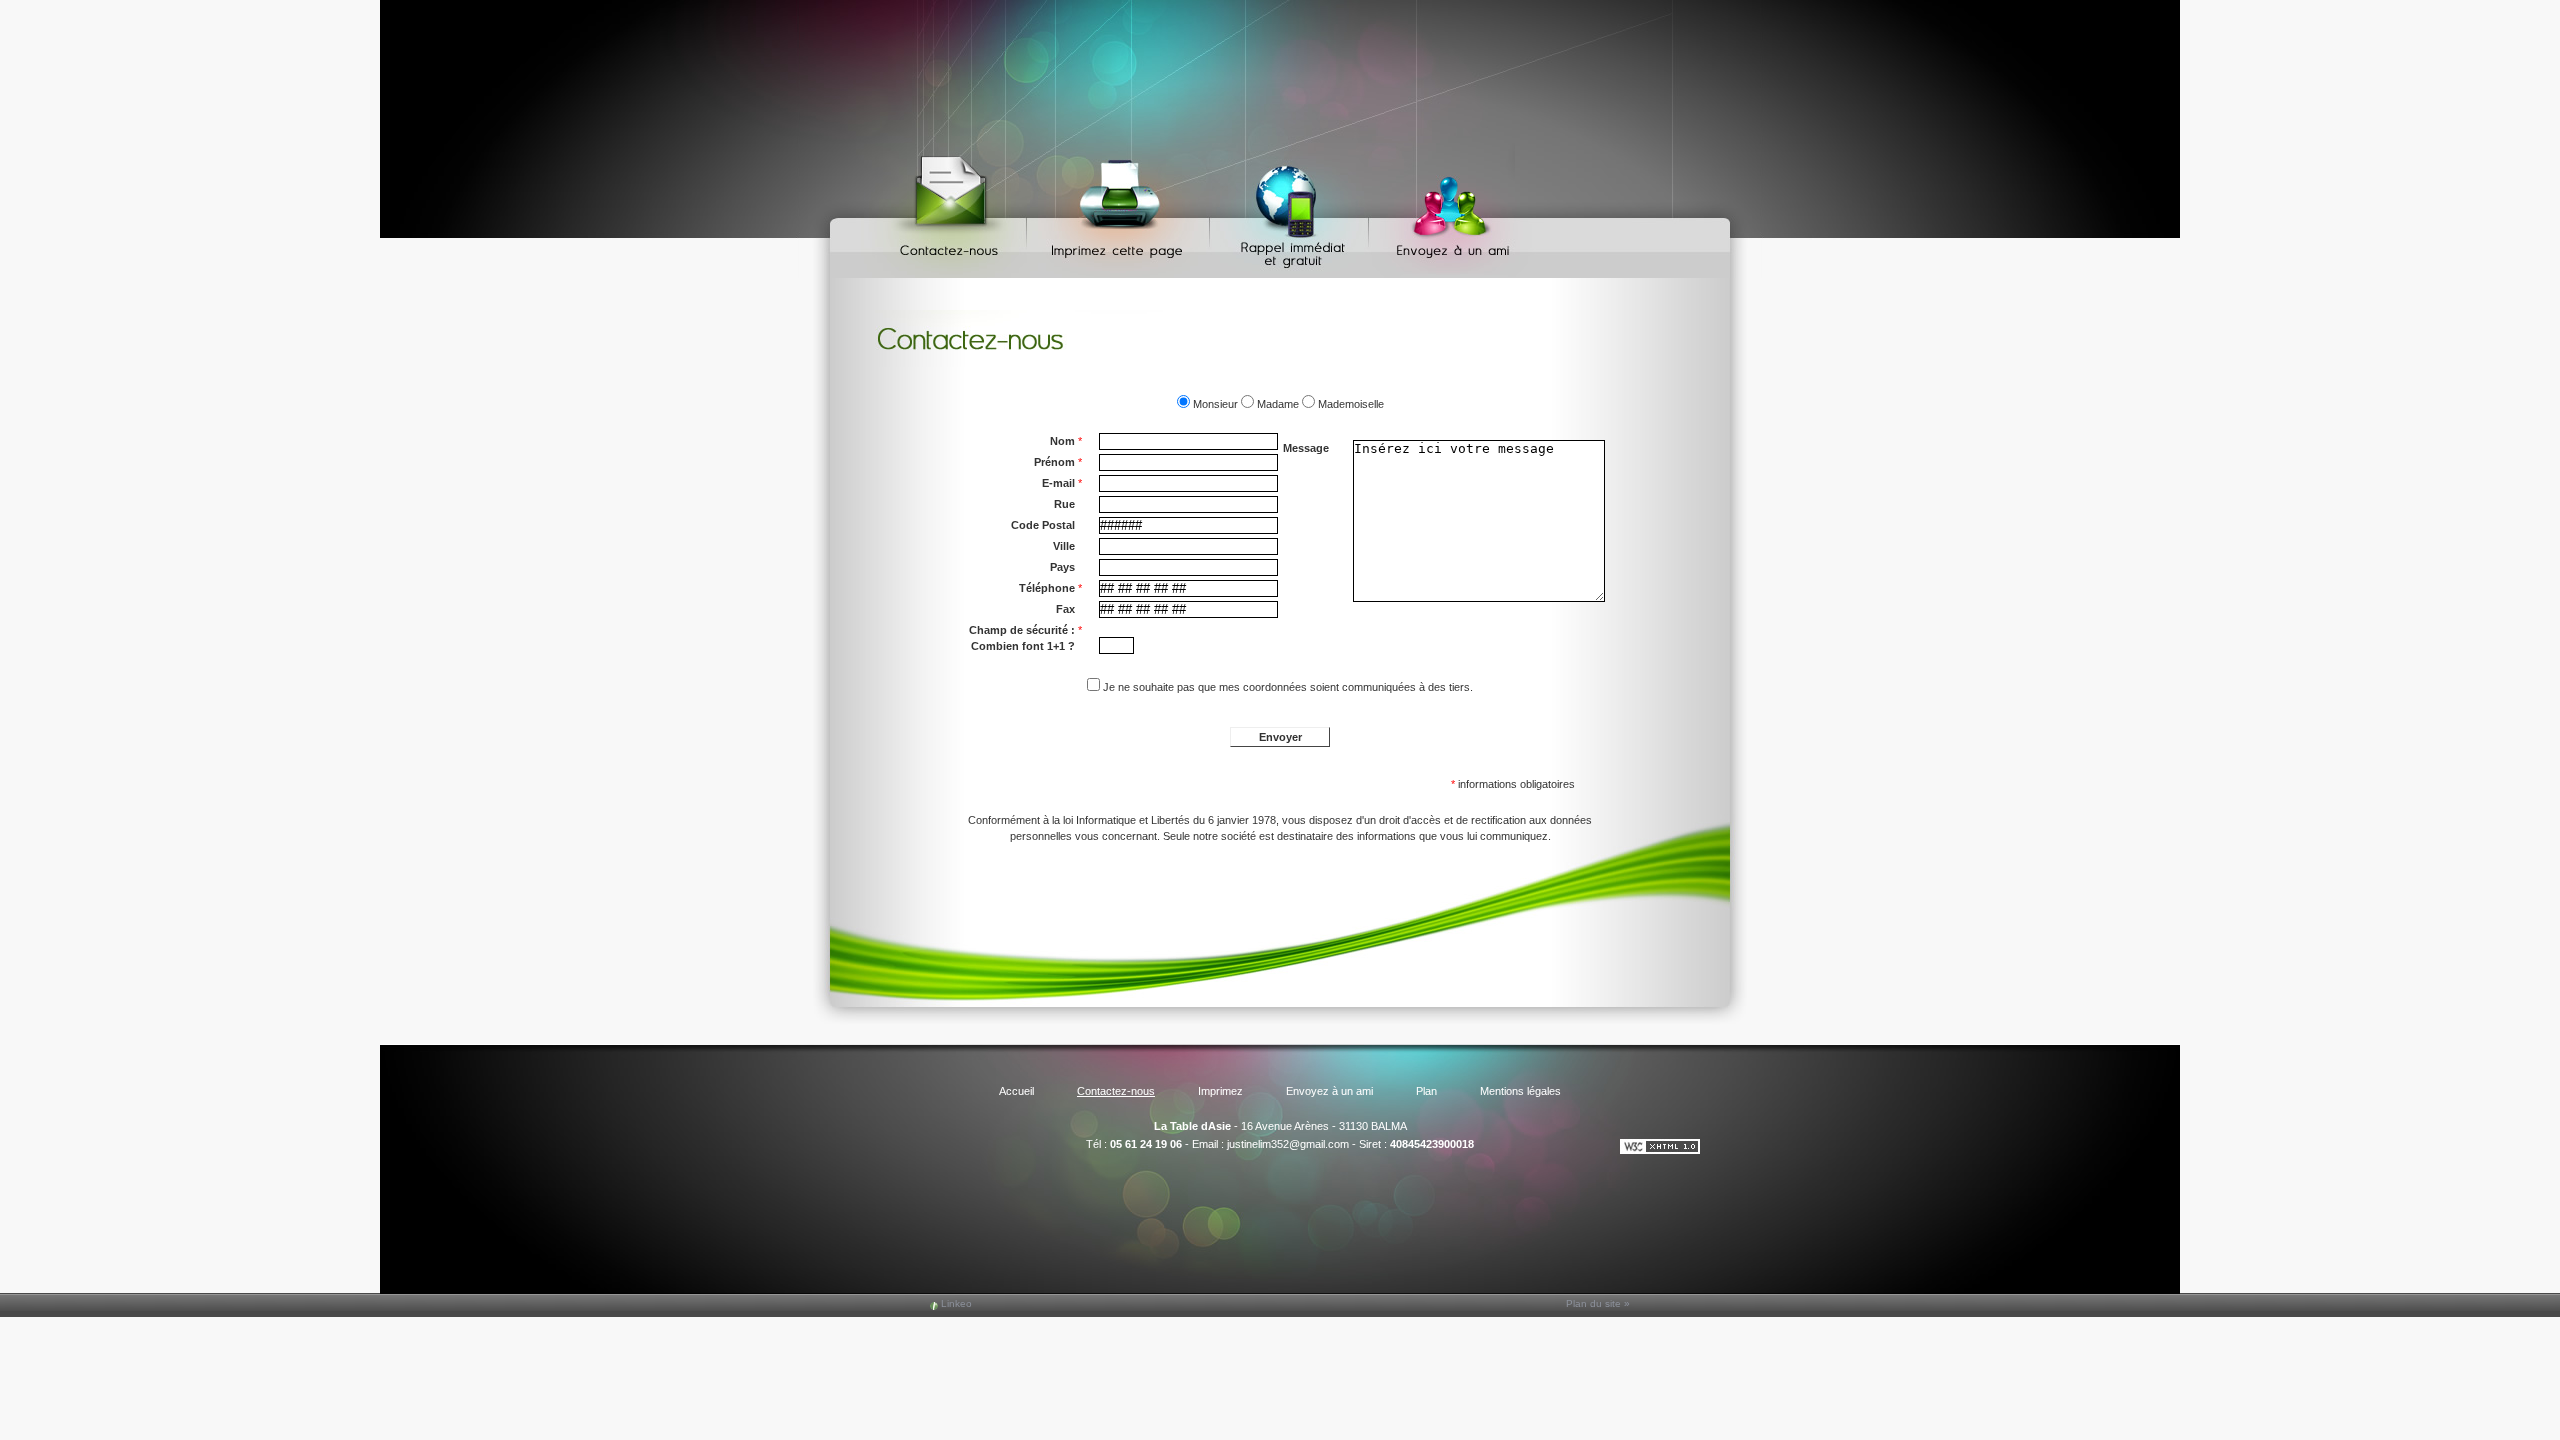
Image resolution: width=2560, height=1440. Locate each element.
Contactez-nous (952, 210)
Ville (1064, 546)
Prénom (1058, 462)
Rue (1064, 504)
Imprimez (1121, 210)
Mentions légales (1520, 1091)
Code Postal (1043, 525)
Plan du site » (1598, 1303)
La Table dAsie (1192, 1126)
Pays (1062, 567)
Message (1306, 448)
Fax (1065, 609)
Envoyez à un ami (1443, 210)
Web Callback (1292, 210)
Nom (1066, 441)
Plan (1426, 1091)
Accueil (1016, 1091)
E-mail (1062, 483)
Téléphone (1050, 588)
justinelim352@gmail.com (1288, 1144)
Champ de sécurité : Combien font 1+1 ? (1025, 638)
